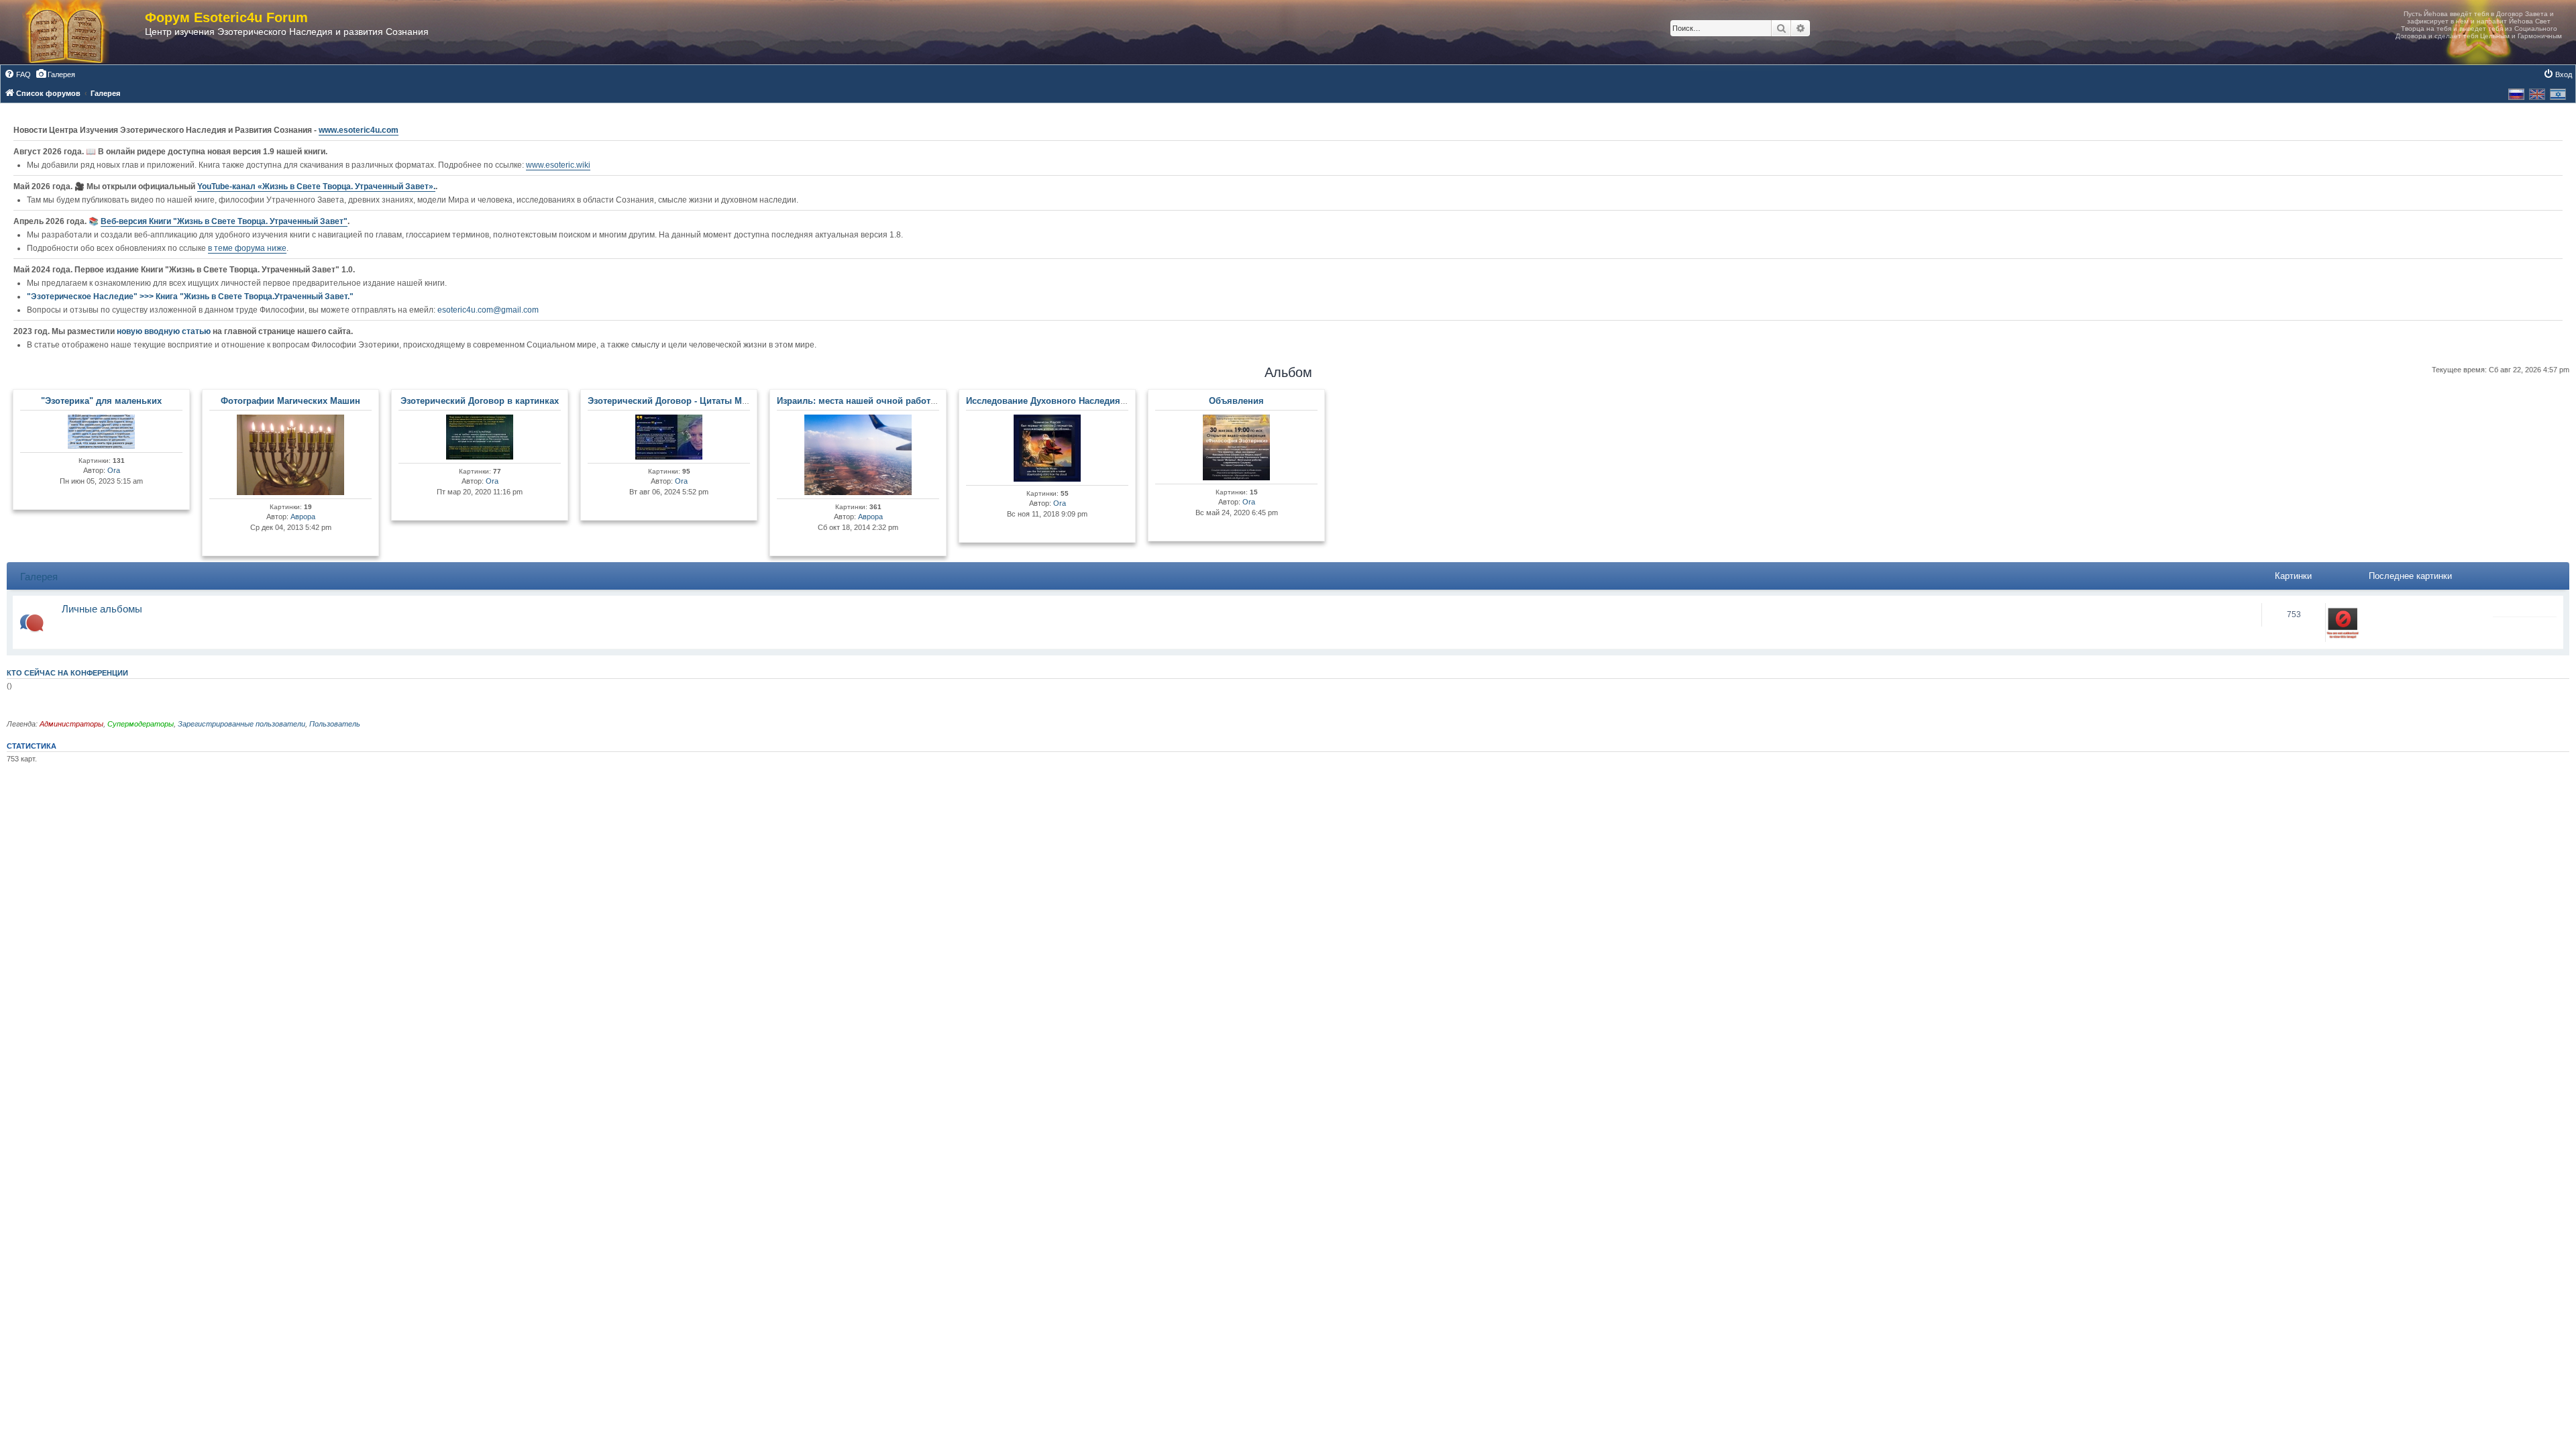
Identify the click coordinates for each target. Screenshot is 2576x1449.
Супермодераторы (141, 724)
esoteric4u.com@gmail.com (488, 310)
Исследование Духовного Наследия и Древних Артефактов (1094, 401)
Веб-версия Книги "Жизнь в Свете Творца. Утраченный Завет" (224, 221)
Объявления (1236, 401)
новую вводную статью (165, 331)
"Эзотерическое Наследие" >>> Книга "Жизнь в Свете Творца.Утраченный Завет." (190, 297)
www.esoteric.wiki (558, 165)
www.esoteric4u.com (359, 130)
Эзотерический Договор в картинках (480, 401)
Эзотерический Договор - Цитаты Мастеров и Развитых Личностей (733, 401)
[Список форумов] (79, 32)
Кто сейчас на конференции (67, 673)
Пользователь (335, 724)
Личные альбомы (102, 609)
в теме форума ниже (247, 248)
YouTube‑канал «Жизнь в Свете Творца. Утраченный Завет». (316, 186)
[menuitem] (17, 74)
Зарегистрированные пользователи (241, 724)
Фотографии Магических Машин (290, 401)
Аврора (303, 517)
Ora (114, 470)
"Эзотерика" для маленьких (101, 401)
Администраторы (71, 724)
